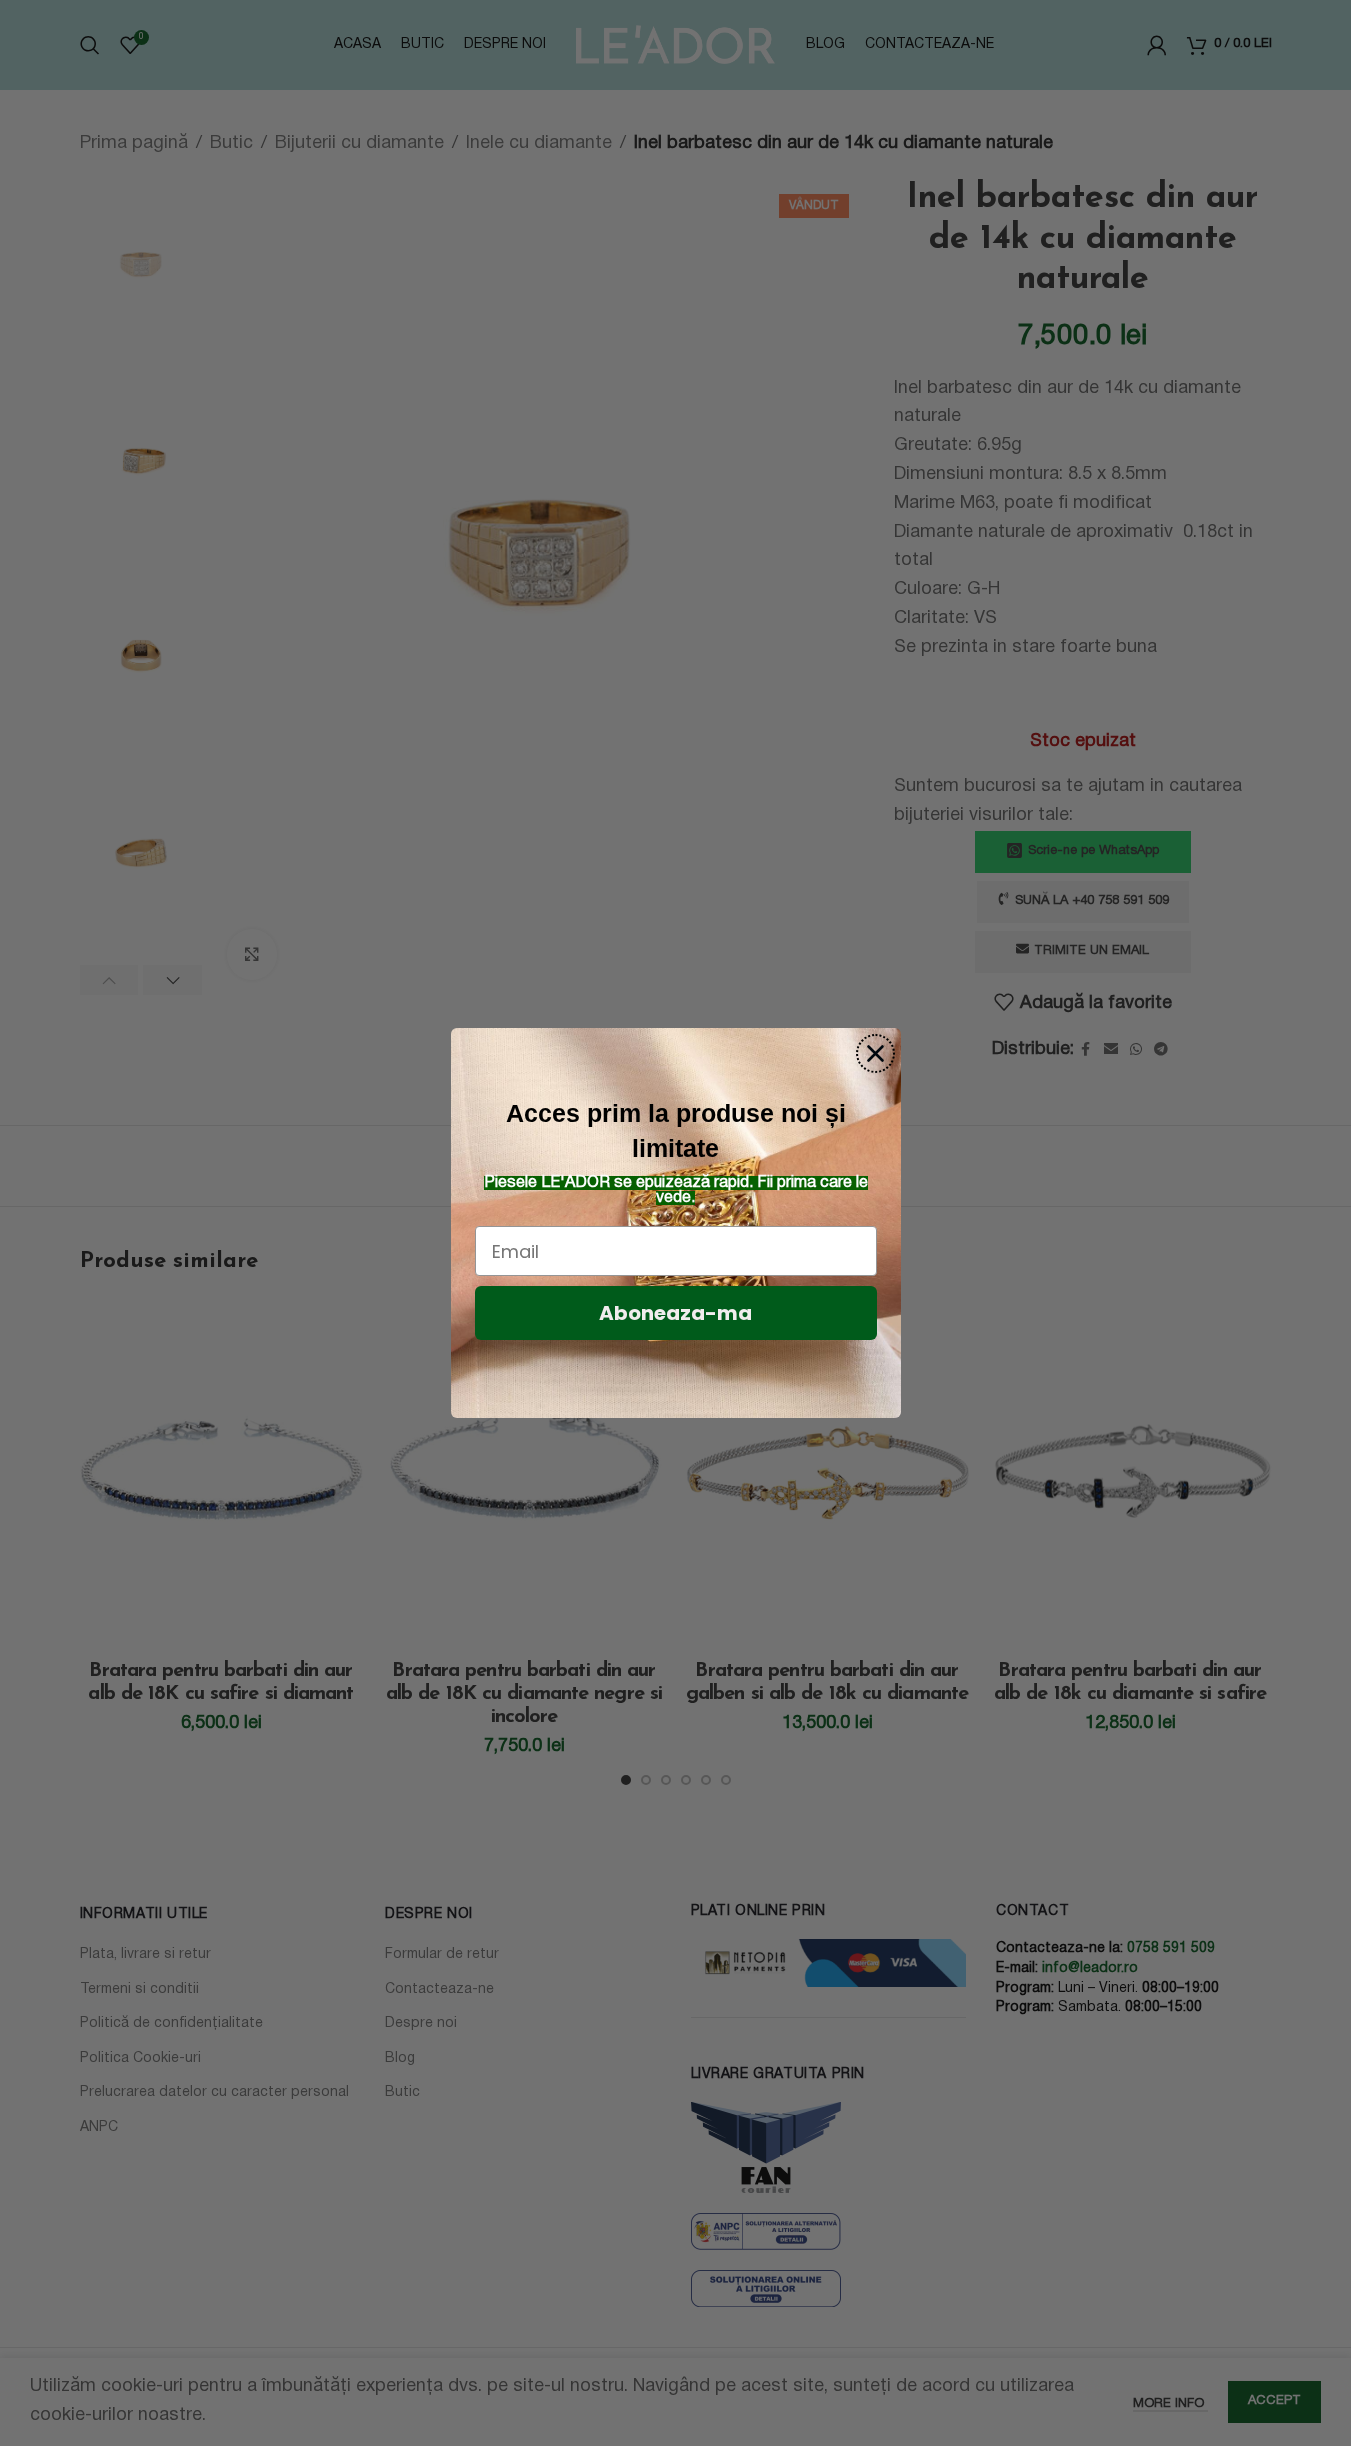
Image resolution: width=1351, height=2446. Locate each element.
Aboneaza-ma (675, 1313)
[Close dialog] (875, 1053)
